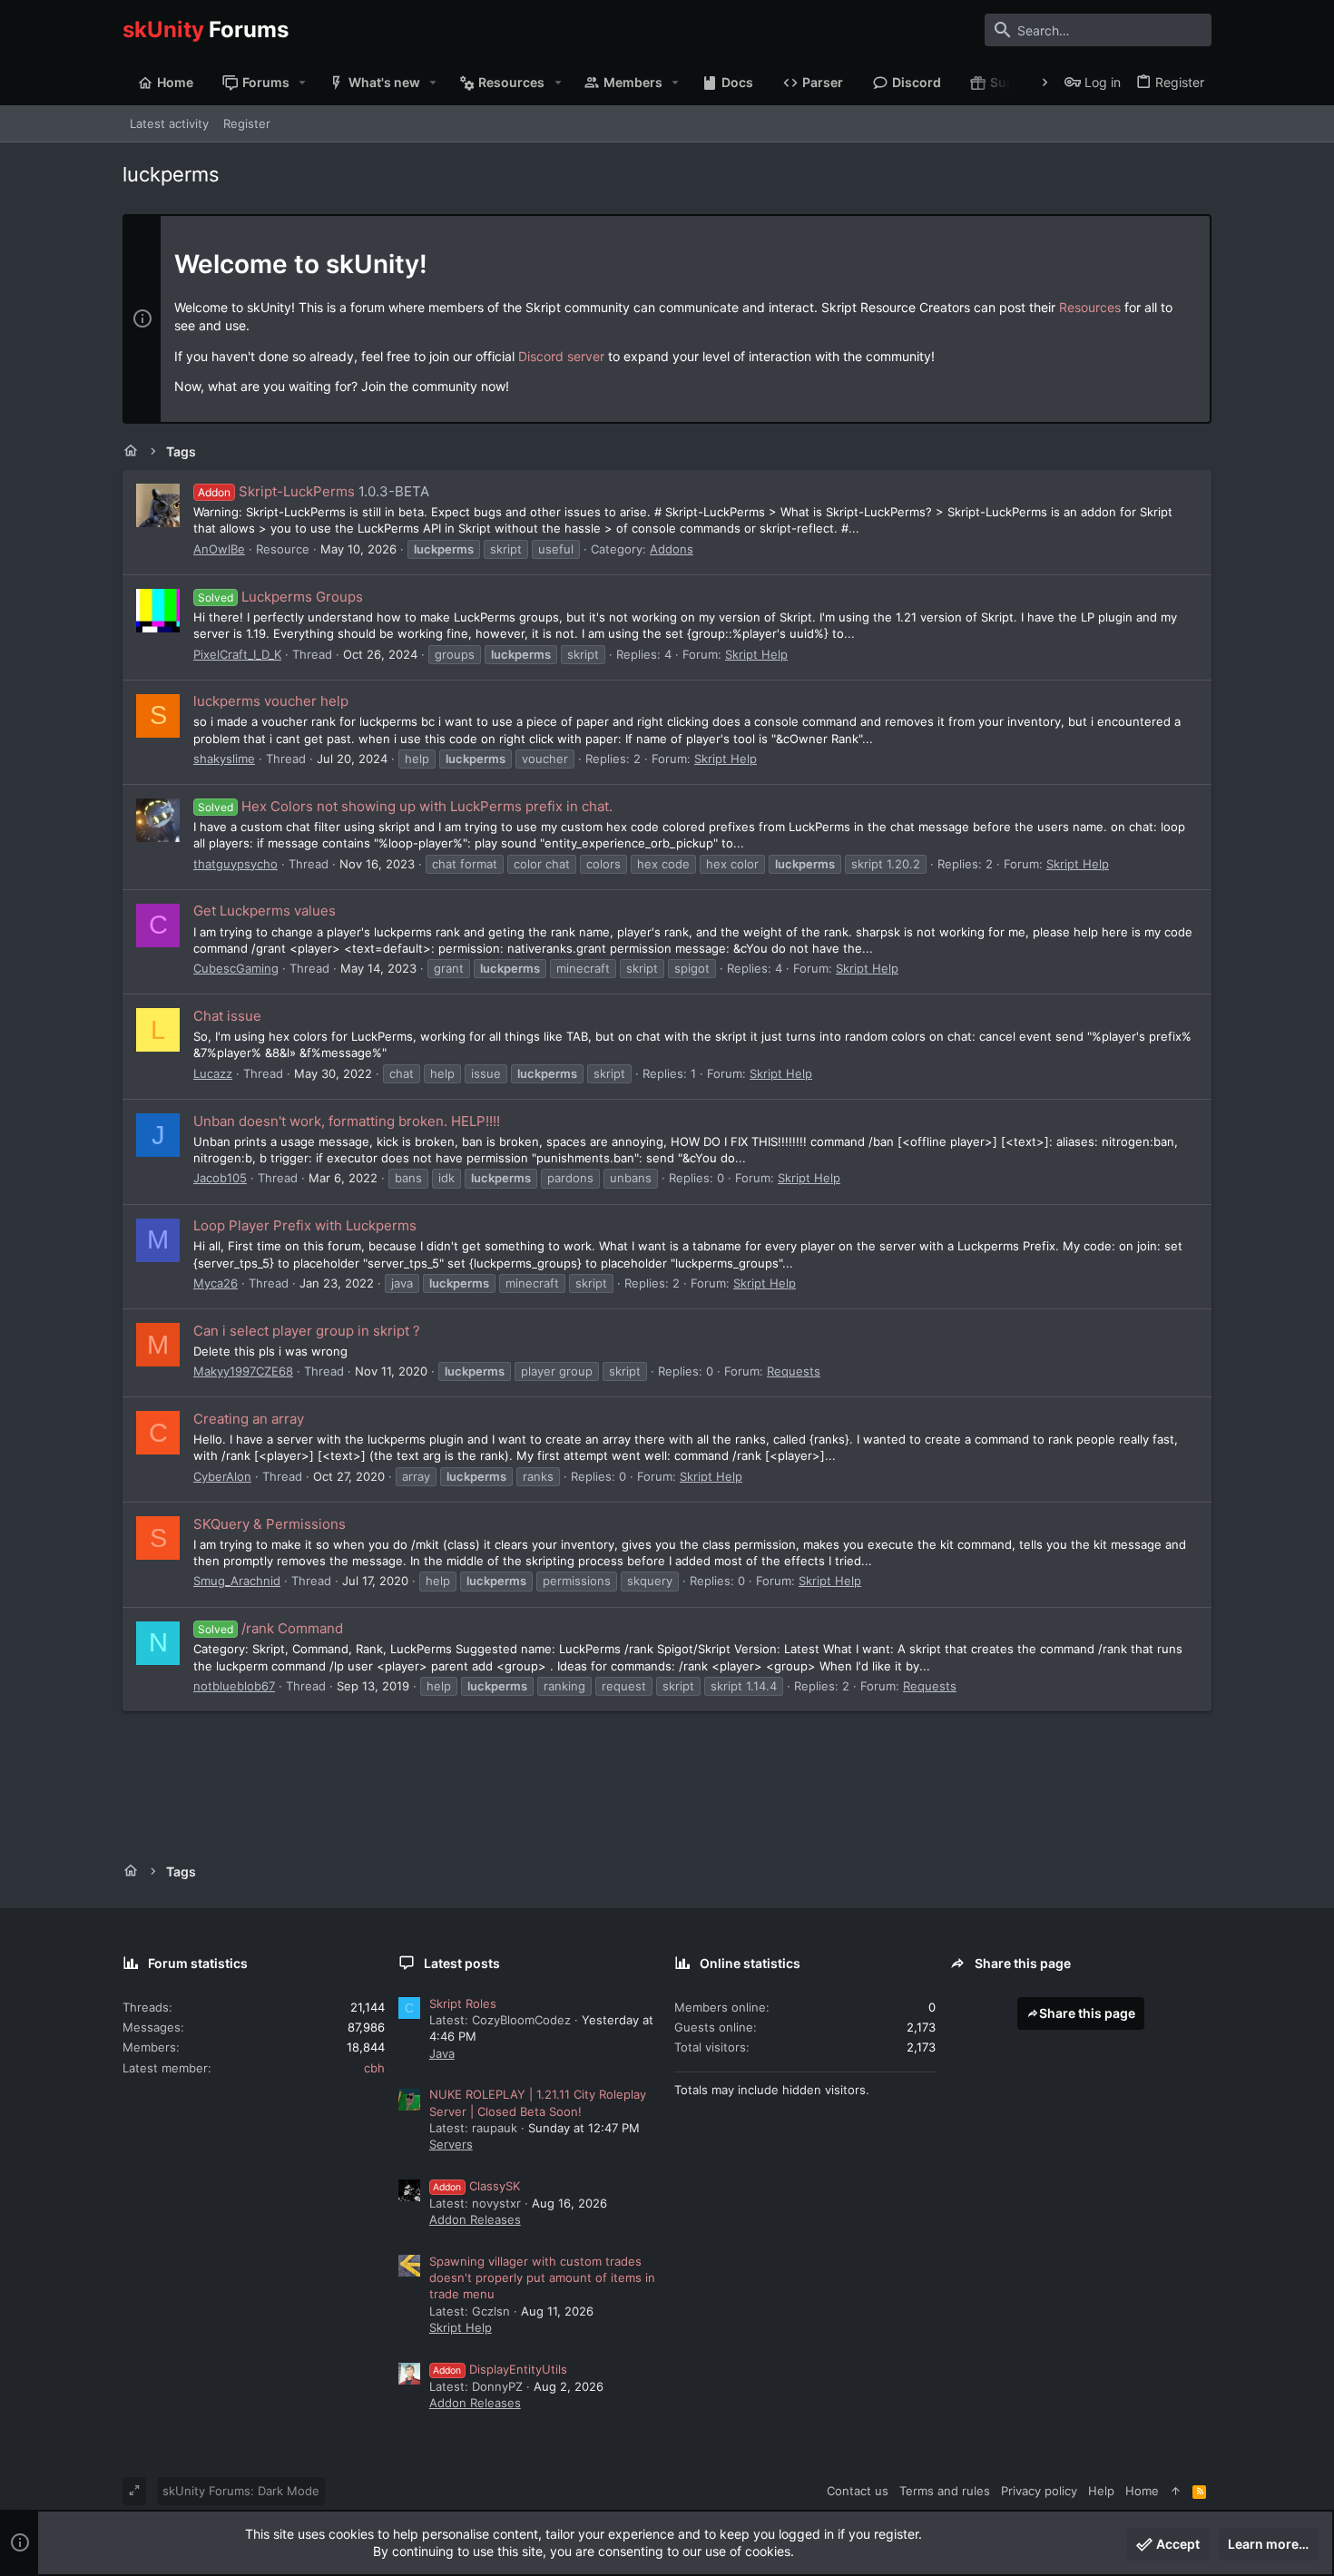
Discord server (561, 356)
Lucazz (213, 1073)
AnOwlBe (219, 549)
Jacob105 (220, 1178)
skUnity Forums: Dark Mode (241, 2491)
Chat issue (227, 1016)
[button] (303, 83)
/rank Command (270, 1628)
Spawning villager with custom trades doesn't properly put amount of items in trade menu (542, 2277)
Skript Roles (463, 2003)
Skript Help (756, 654)
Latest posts (462, 1963)
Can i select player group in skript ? (307, 1331)
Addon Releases (475, 2219)
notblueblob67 (234, 1686)
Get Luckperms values (265, 911)
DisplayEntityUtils (500, 2369)
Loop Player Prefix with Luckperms (305, 1225)
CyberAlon (222, 1476)
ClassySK (476, 2186)
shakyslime (224, 759)
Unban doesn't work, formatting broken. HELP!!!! (347, 1121)
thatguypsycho (235, 864)
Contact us (858, 2491)
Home (1142, 2491)
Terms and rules (945, 2491)
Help (1101, 2491)
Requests (794, 1371)
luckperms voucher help (271, 701)
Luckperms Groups (280, 597)
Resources (1090, 307)
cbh (374, 2068)
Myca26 (216, 1283)
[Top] (1176, 2491)
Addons (672, 549)
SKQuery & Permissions (270, 1524)
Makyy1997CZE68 (243, 1371)
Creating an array (249, 1419)
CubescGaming (236, 968)
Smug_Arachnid (237, 1581)
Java (442, 2053)
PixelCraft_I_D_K (237, 654)
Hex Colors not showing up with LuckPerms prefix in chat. (405, 806)
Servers (451, 2144)
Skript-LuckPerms (276, 491)
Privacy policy (1039, 2491)
